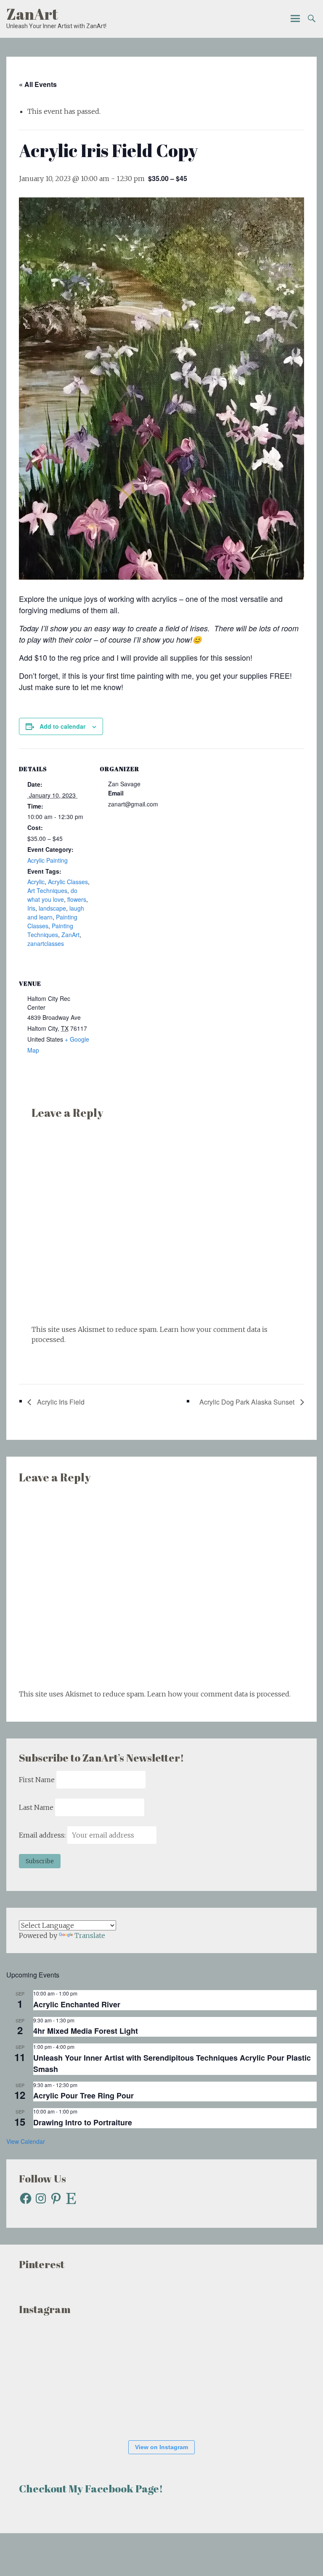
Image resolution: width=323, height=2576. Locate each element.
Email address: (43, 1835)
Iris (31, 908)
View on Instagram (161, 2447)
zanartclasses (46, 943)
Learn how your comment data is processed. (219, 1694)
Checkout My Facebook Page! (91, 2488)
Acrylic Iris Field (60, 1402)
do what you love (52, 895)
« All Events (38, 84)
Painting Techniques (50, 930)
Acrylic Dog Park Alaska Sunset (248, 1402)
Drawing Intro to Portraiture (83, 2122)
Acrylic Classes (68, 882)
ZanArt (32, 14)
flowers (77, 899)
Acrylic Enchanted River (77, 2004)
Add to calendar (62, 726)
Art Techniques (47, 890)
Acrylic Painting (48, 860)
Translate (90, 1935)
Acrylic (36, 882)
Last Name (36, 1807)
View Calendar (26, 2141)
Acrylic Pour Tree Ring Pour (83, 2095)
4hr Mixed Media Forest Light (86, 2031)
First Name (37, 1780)
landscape (52, 908)
